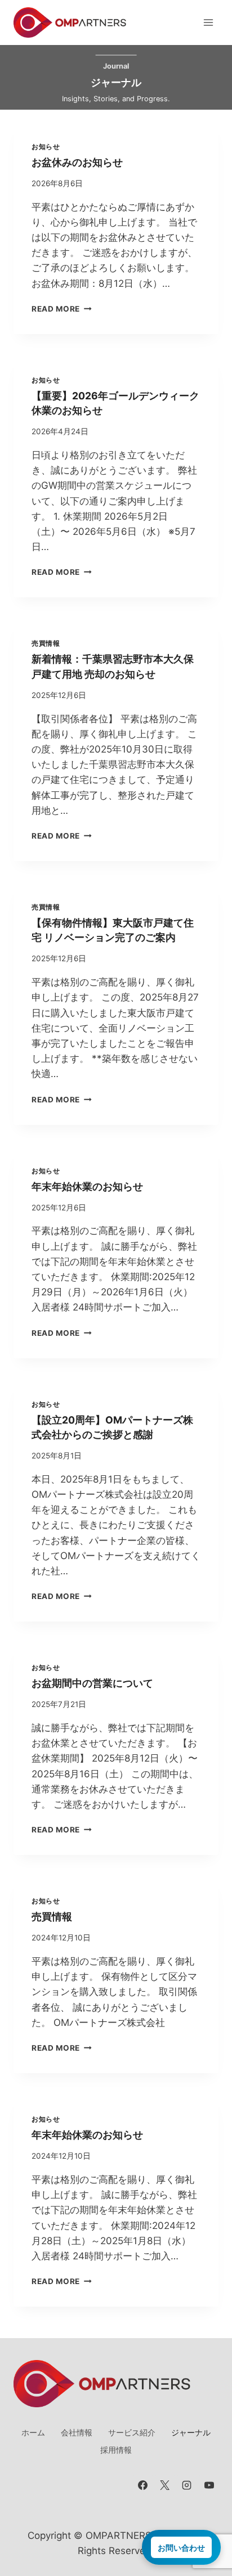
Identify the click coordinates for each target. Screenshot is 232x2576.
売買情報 (46, 643)
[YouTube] (209, 2485)
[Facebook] (143, 2485)
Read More (60, 309)
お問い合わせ (181, 2547)
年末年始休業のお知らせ (87, 1186)
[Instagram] (187, 2485)
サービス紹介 (132, 2432)
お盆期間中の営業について (92, 1683)
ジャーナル (191, 2432)
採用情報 (116, 2450)
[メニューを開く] (208, 22)
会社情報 (77, 2432)
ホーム (33, 2432)
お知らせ (46, 147)
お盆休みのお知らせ (77, 162)
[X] (165, 2485)
